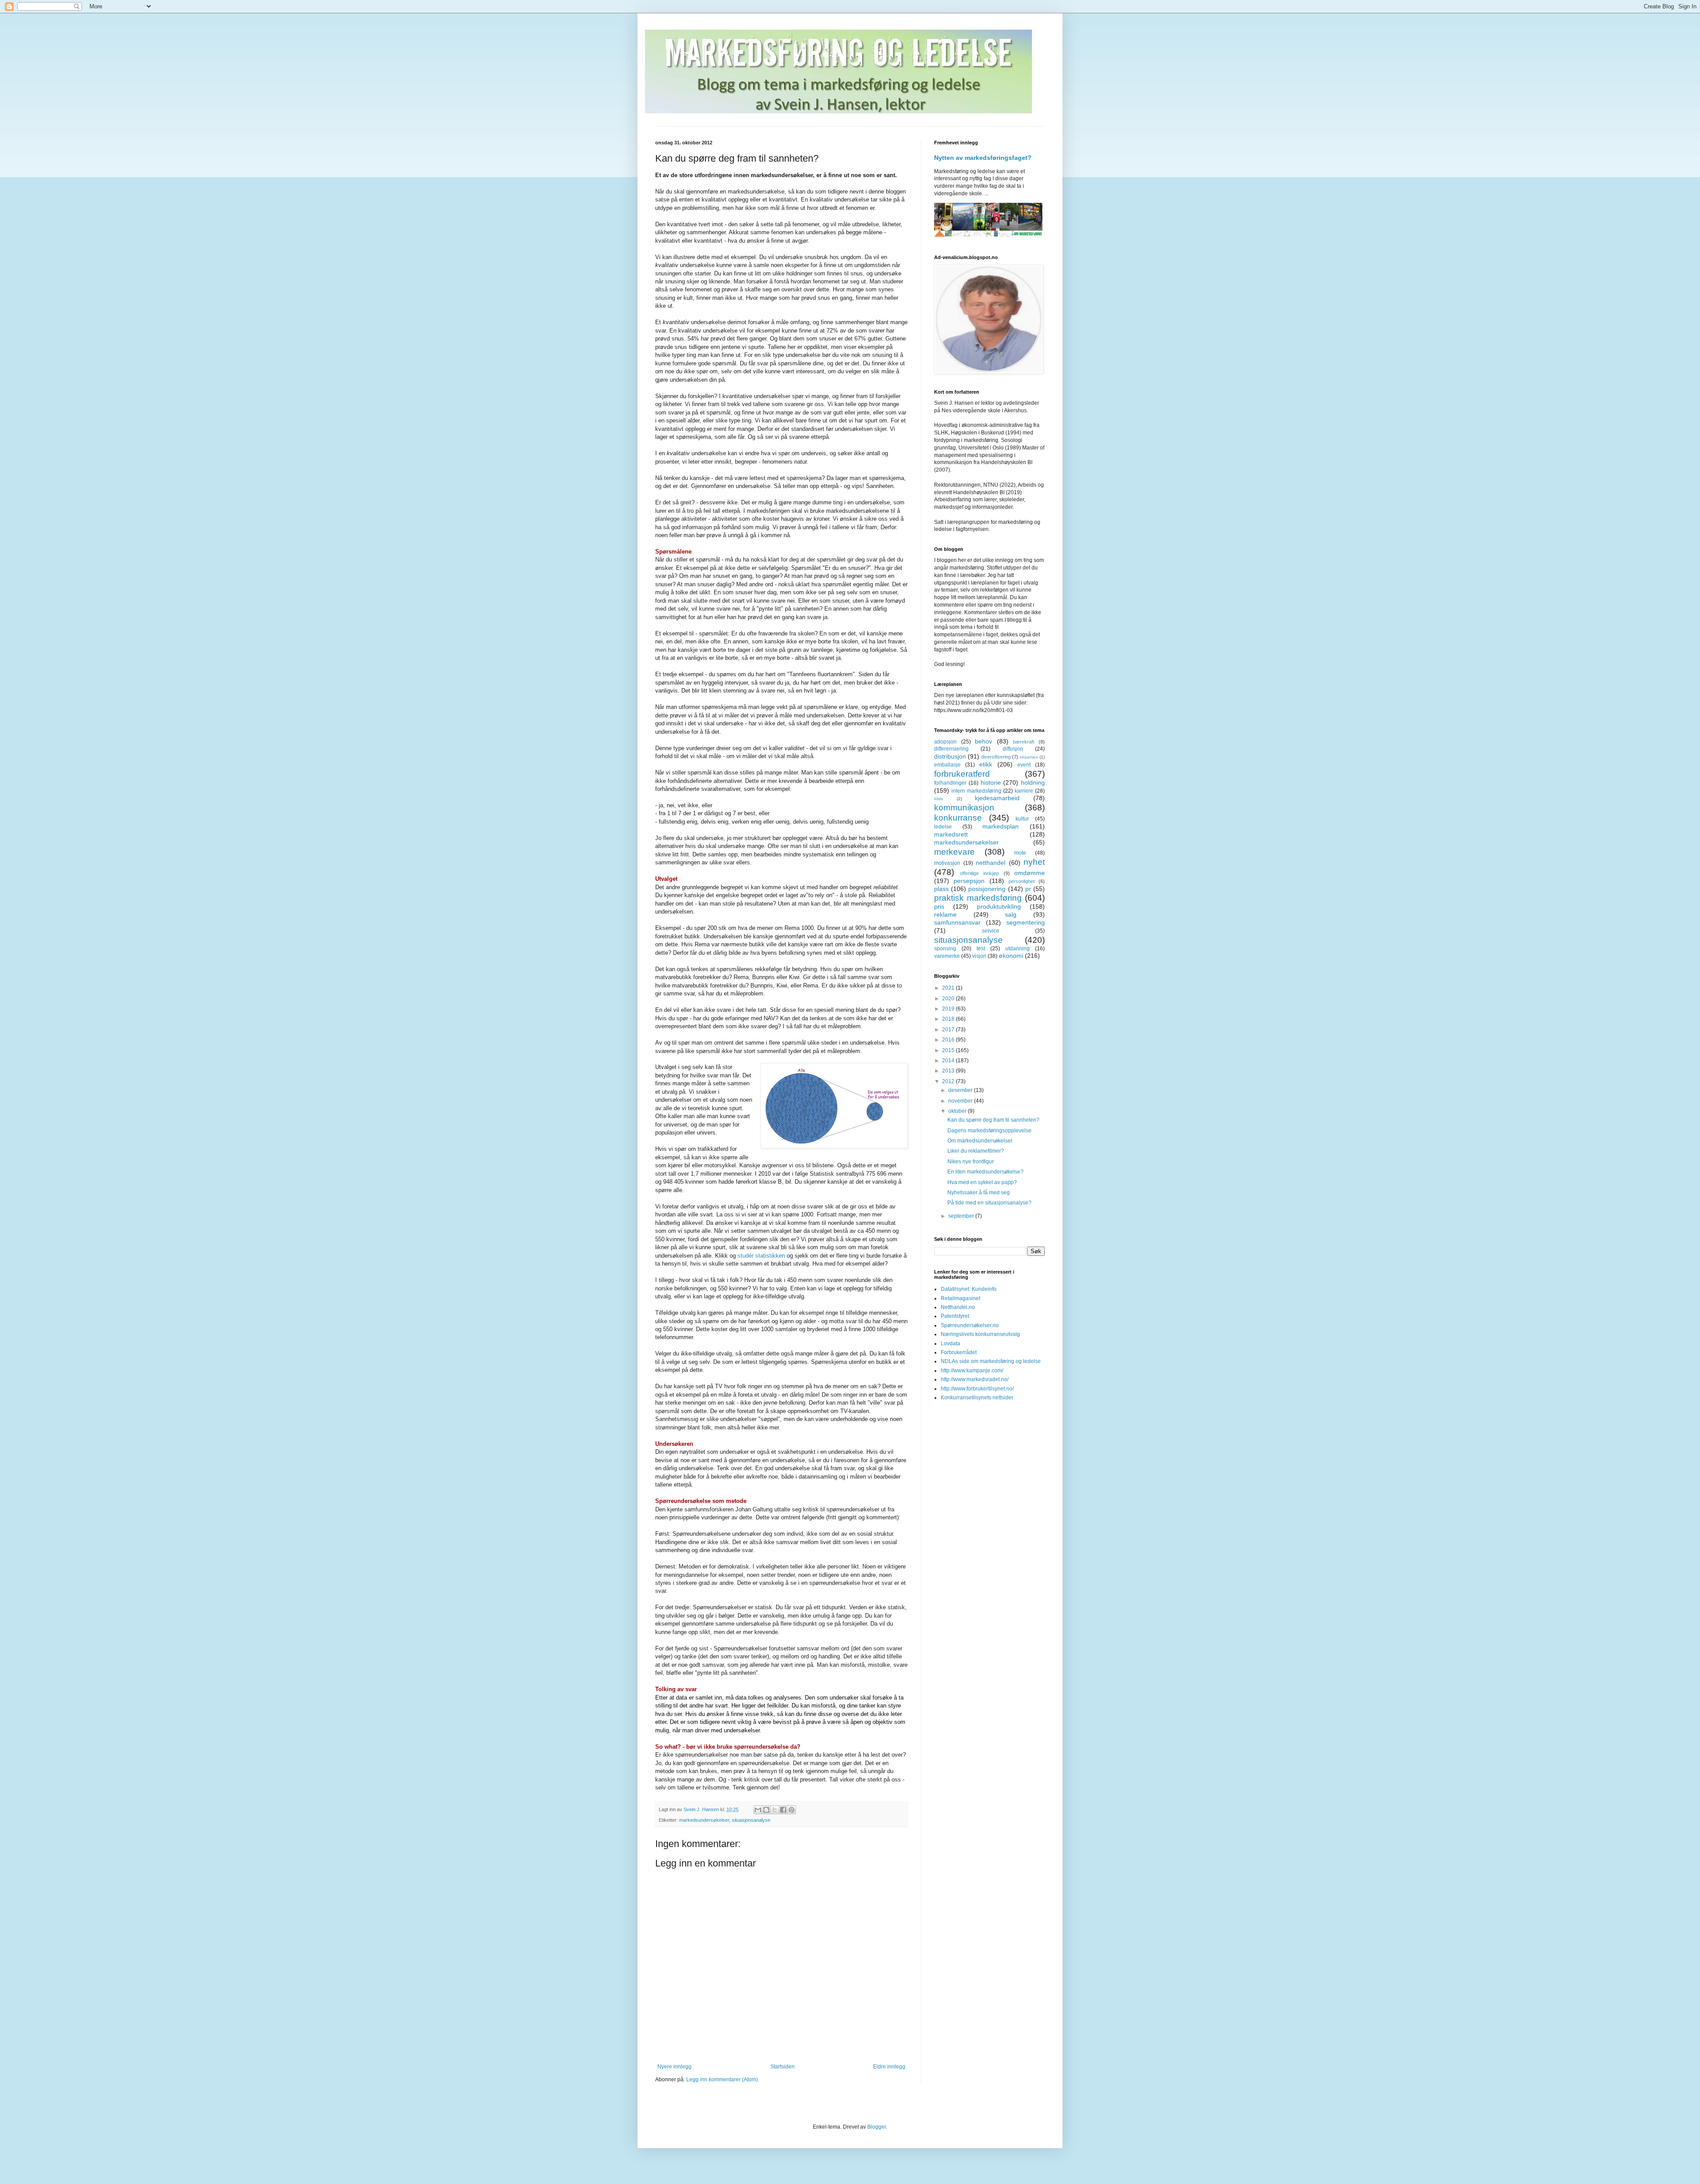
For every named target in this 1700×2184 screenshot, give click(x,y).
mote (1020, 853)
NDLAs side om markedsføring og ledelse (991, 1361)
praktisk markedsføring (978, 898)
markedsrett (951, 834)
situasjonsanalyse (751, 1820)
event (1024, 765)
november (961, 1101)
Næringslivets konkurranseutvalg (980, 1334)
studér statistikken (761, 1256)
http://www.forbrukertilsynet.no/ (977, 1389)
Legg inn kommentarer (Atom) (722, 2079)
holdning (1033, 782)
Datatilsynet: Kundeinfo (969, 1289)
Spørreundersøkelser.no (970, 1325)
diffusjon (1013, 749)
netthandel (991, 863)
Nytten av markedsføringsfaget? (983, 158)
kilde (939, 799)
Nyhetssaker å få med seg (979, 1193)
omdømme (1030, 873)
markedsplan (1001, 826)
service (991, 931)
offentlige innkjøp (979, 873)
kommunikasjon (964, 807)
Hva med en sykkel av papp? (982, 1182)
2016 (949, 1040)
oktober (958, 1111)
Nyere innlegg (674, 2067)
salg (1011, 914)
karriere (1024, 791)
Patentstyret (955, 1316)
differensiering (951, 749)
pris (939, 906)
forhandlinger (950, 783)
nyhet (1034, 862)
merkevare (954, 852)
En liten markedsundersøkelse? (985, 1172)
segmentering (1026, 922)
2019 (949, 1009)
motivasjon (947, 863)
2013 (949, 1071)
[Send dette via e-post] (758, 1810)
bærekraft (1024, 742)
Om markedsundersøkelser (980, 1141)
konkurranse (958, 818)
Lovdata (950, 1344)
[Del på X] (775, 1810)
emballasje (947, 765)
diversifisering (996, 757)
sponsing (945, 949)
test (981, 949)
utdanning (1018, 949)
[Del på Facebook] (783, 1810)
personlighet (1022, 881)
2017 (949, 1030)
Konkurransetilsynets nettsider (977, 1398)
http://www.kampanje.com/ (972, 1371)
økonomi (1011, 956)
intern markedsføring (976, 791)
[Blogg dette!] (766, 1810)
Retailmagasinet (960, 1298)
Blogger (877, 2127)
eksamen (1029, 757)
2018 (949, 1019)
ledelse (943, 827)
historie (991, 782)
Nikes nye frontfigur (971, 1162)
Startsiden (782, 2067)
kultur (1022, 819)
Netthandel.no (958, 1307)
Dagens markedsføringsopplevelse (989, 1131)
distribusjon (950, 756)
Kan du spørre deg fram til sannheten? (993, 1120)
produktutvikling (999, 906)
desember (961, 1090)
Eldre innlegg (889, 2067)
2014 (949, 1061)
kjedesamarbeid (997, 798)
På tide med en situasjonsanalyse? (989, 1203)
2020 (949, 999)
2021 (949, 988)
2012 (949, 1081)
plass (941, 889)
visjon (979, 956)
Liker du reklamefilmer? (976, 1151)
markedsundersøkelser (704, 1820)
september (962, 1216)
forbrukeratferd (962, 774)
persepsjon (969, 881)
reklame (945, 914)
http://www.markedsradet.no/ (975, 1379)
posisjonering (987, 889)
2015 (949, 1050)
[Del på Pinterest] (792, 1810)
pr (1028, 889)
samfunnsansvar (957, 922)
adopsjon (945, 742)
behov (983, 741)
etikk (986, 764)
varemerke (947, 956)
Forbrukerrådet (959, 1352)
